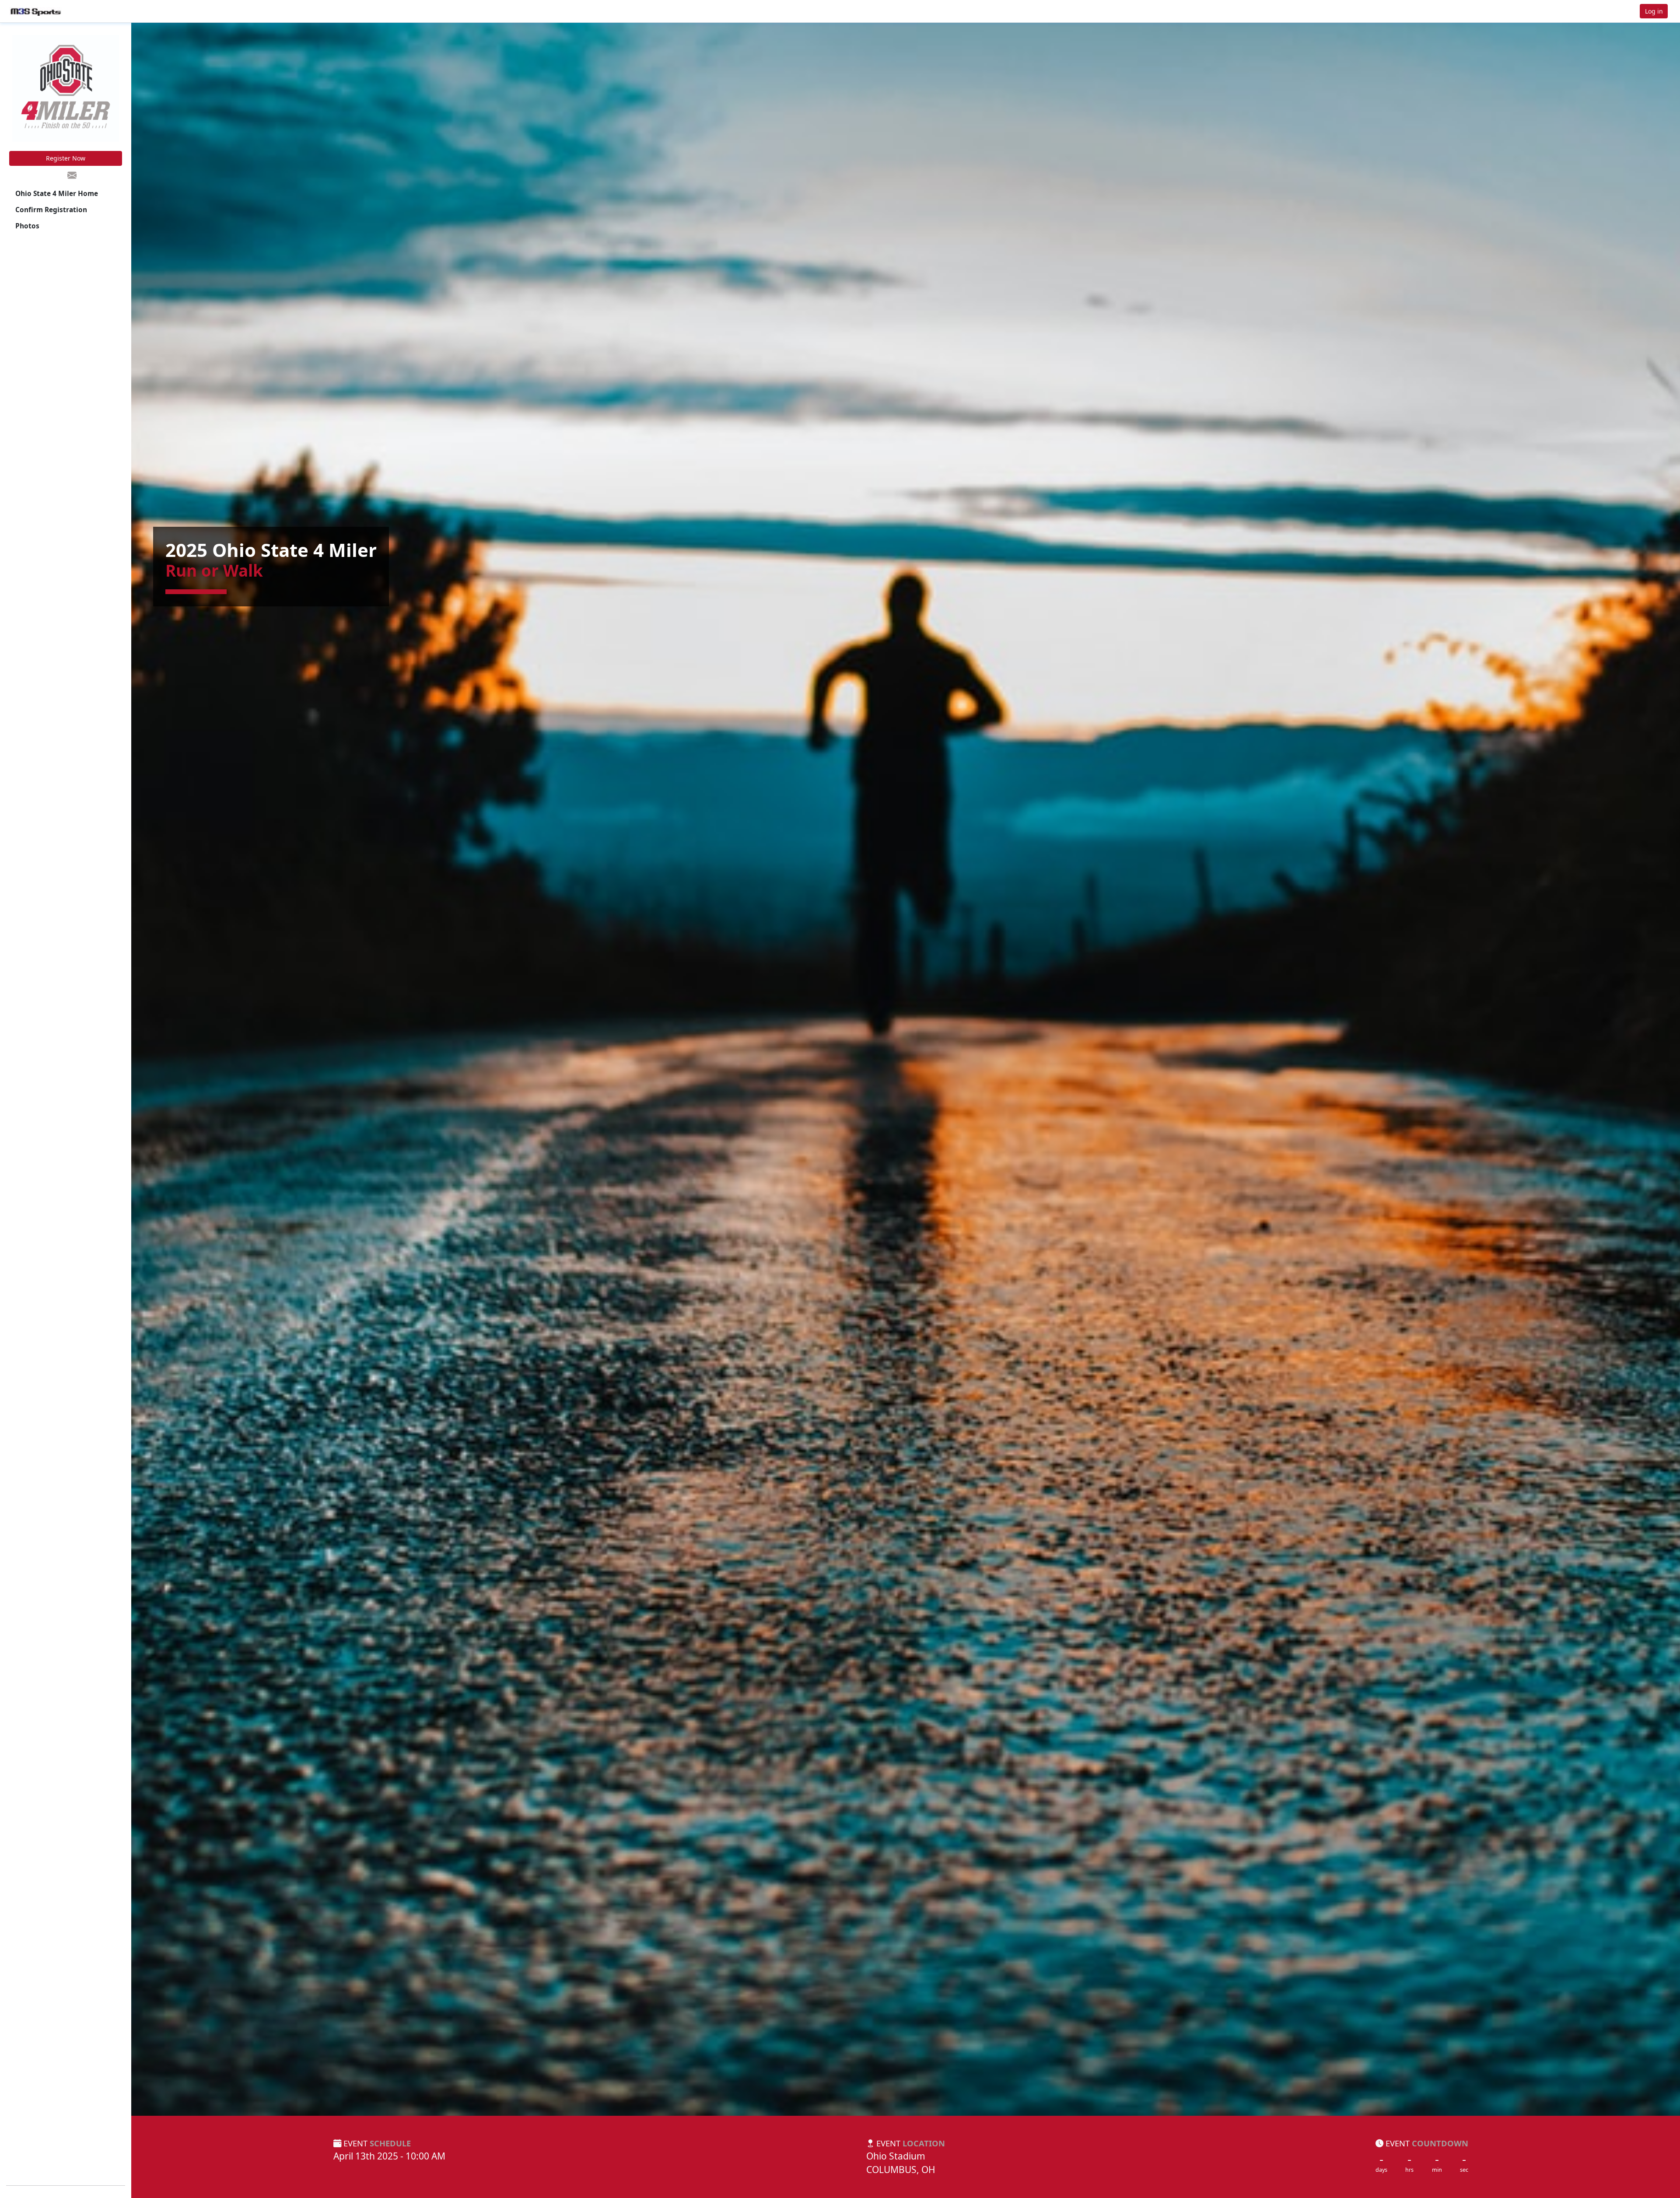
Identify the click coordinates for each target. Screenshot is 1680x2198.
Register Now (66, 158)
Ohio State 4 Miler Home (57, 194)
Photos (27, 226)
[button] (35, 11)
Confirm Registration (51, 210)
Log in (1654, 11)
